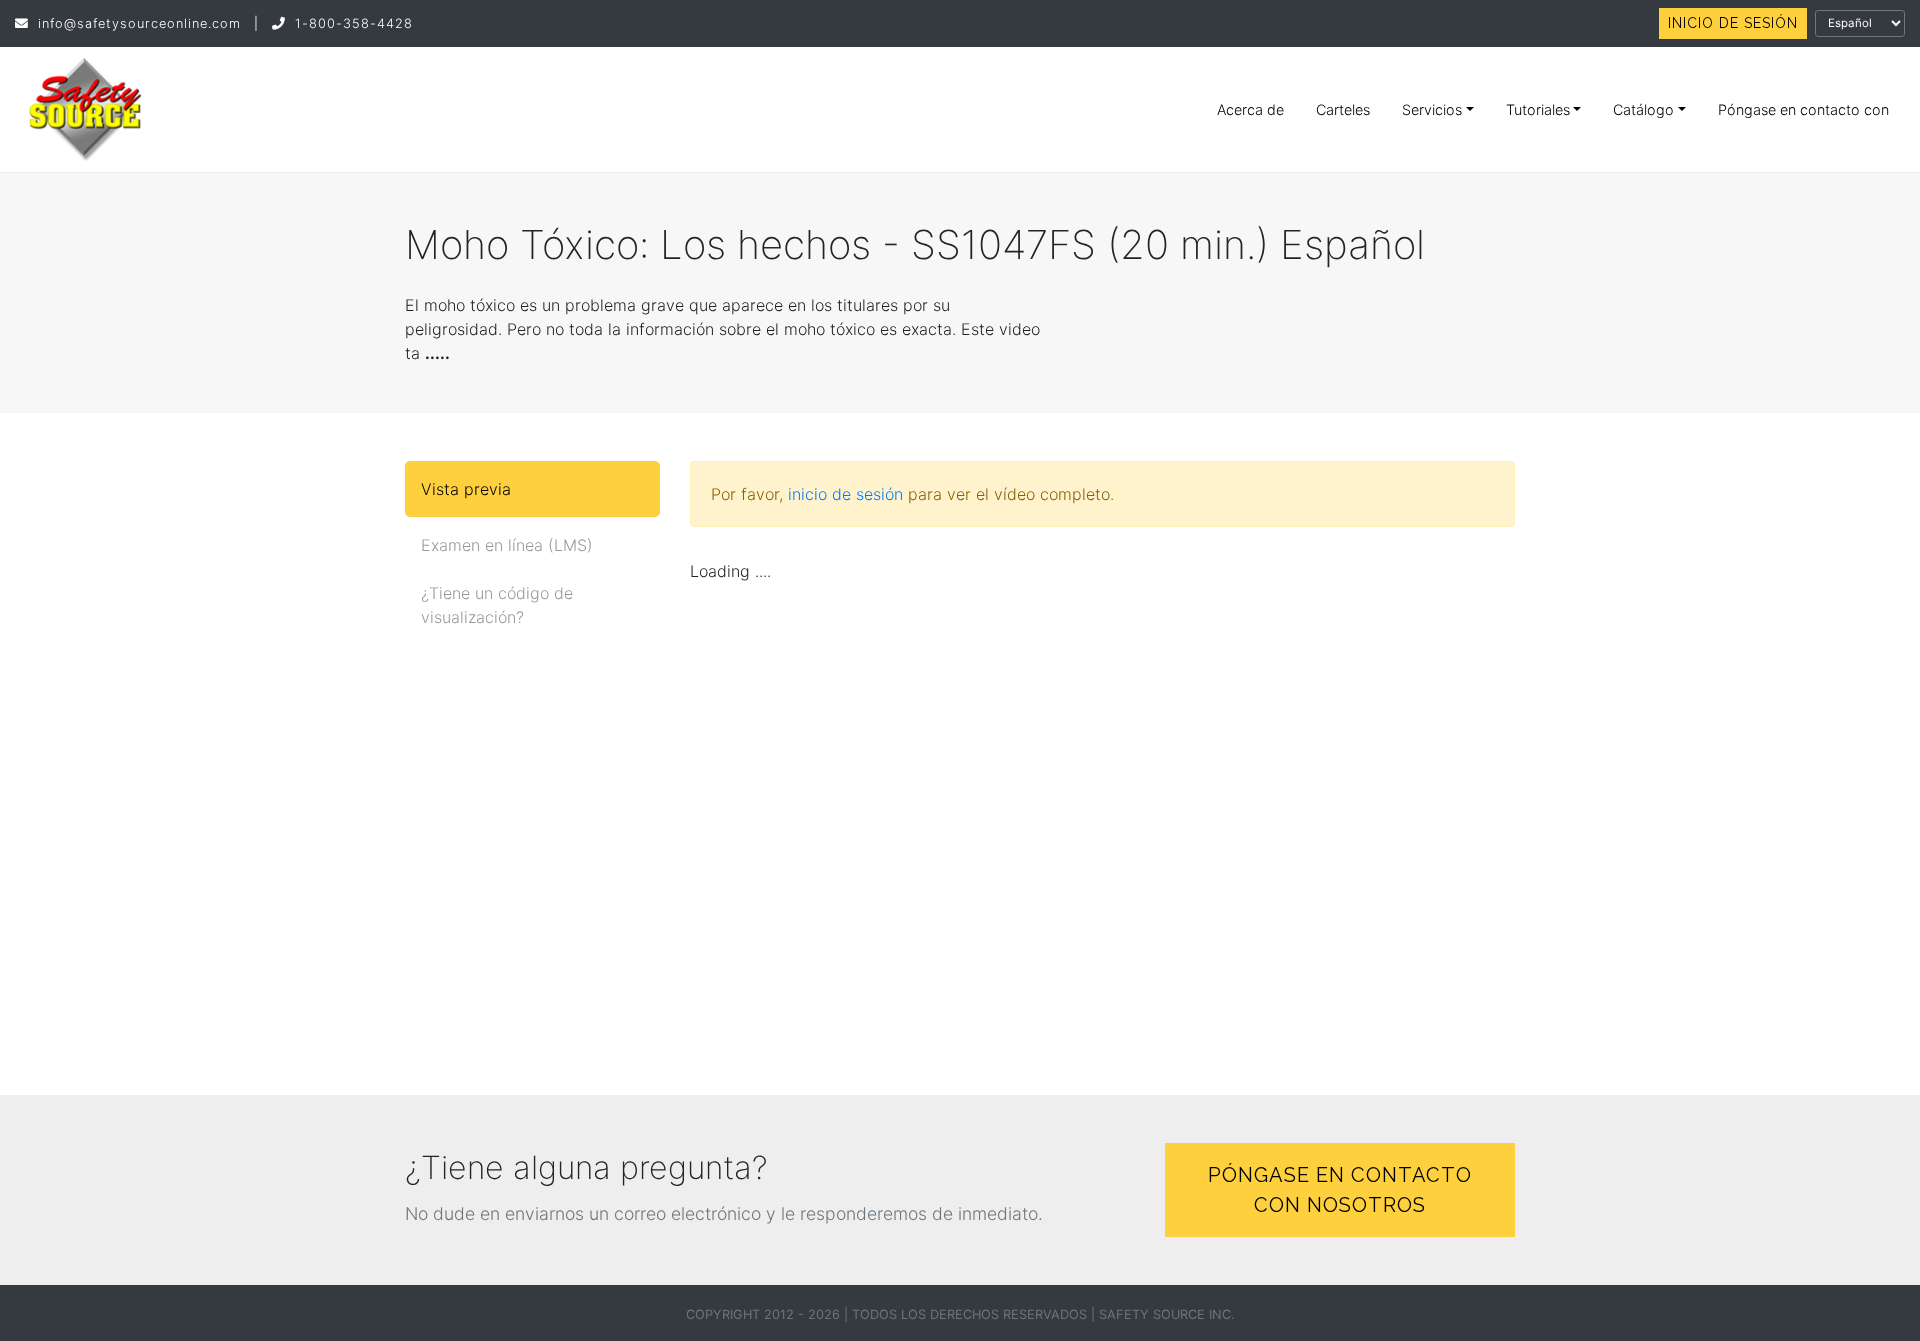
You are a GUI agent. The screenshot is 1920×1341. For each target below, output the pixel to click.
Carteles (1343, 109)
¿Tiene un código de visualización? (497, 605)
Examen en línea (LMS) (507, 545)
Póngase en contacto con (1803, 109)
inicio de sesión (845, 494)
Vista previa (466, 489)
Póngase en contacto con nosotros (1340, 1190)
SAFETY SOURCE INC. (1167, 1314)
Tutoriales (1538, 109)
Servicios (1432, 109)
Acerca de (1250, 109)
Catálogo (1643, 109)
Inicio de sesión (1733, 23)
